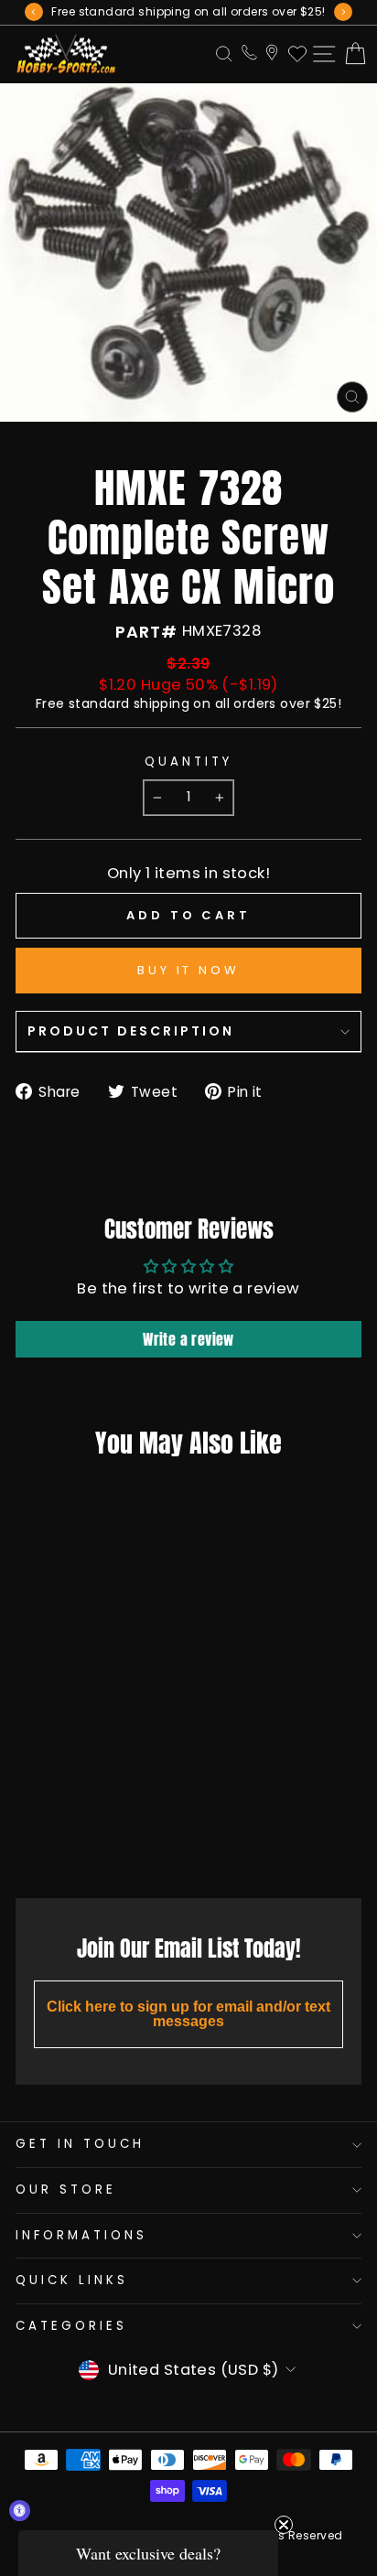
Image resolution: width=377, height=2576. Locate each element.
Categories (71, 2326)
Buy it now (188, 970)
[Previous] (34, 12)
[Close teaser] (284, 2525)
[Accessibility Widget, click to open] (20, 2511)
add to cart (78, 1843)
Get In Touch (80, 2144)
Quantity (188, 762)
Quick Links (72, 2280)
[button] (148, 2553)
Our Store (66, 2190)
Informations (81, 2235)
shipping (162, 703)
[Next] (343, 12)
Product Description (131, 1031)
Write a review (188, 1339)
